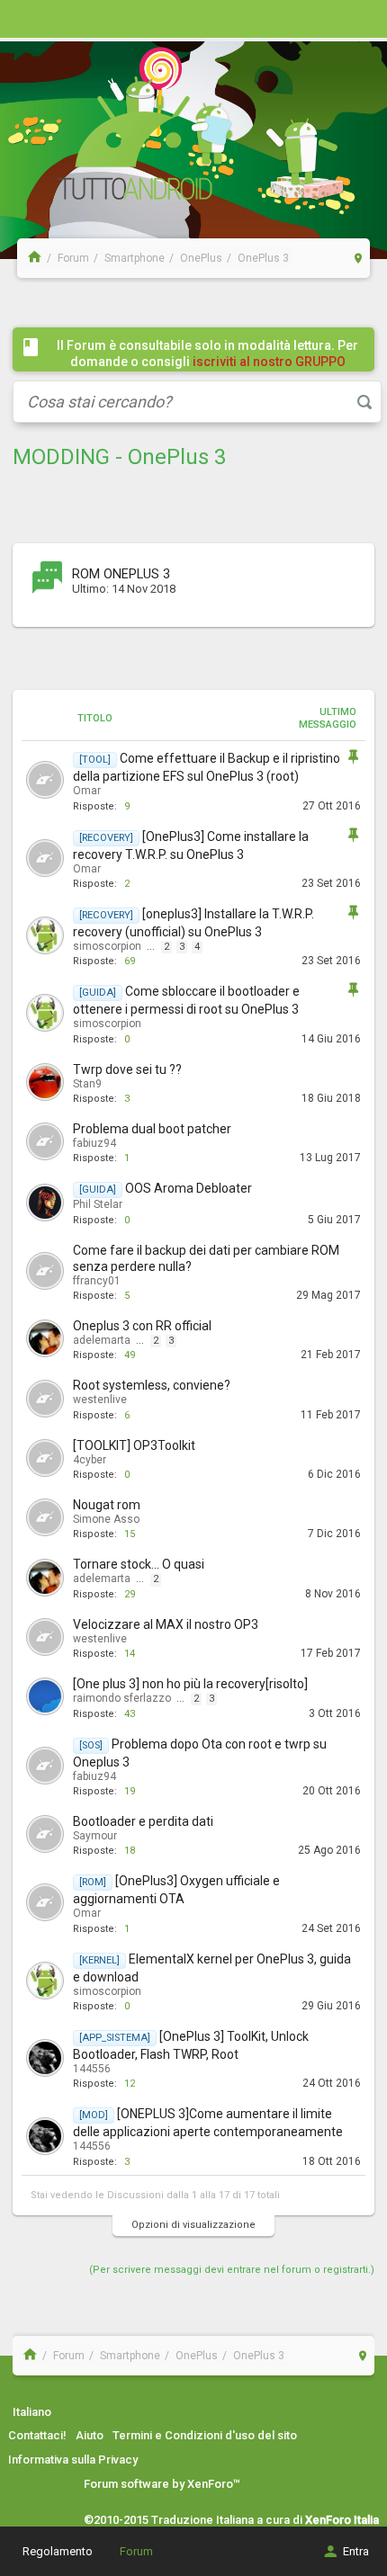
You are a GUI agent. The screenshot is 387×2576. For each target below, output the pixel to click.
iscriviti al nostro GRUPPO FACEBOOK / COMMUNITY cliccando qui (211, 370)
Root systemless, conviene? (152, 1385)
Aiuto (90, 2435)
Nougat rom (107, 1505)
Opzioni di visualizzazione (193, 2225)
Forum (136, 2551)
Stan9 (87, 1084)
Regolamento (58, 2551)
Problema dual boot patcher (152, 1129)
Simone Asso (106, 1519)
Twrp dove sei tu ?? (127, 1069)
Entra (356, 2551)
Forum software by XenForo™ (162, 2484)
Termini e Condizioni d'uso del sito (205, 2435)
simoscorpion (107, 946)
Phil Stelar (98, 1204)
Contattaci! (37, 2435)
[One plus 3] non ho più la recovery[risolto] (190, 1684)
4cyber (90, 1460)
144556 (92, 2069)
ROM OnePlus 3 (121, 574)
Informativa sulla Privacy (73, 2460)
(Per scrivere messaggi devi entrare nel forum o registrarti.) (232, 2270)
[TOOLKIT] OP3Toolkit (134, 1445)
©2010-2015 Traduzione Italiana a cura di (231, 2520)
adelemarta (102, 1340)
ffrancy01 (97, 1281)
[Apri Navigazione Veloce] (359, 258)
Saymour (95, 1836)
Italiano (32, 2412)
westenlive (100, 1400)
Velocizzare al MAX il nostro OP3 (166, 1624)
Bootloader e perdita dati (143, 1821)
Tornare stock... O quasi (139, 1564)
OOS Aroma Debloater (189, 1188)
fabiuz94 (94, 1143)
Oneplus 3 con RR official (142, 1326)
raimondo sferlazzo (122, 1698)
